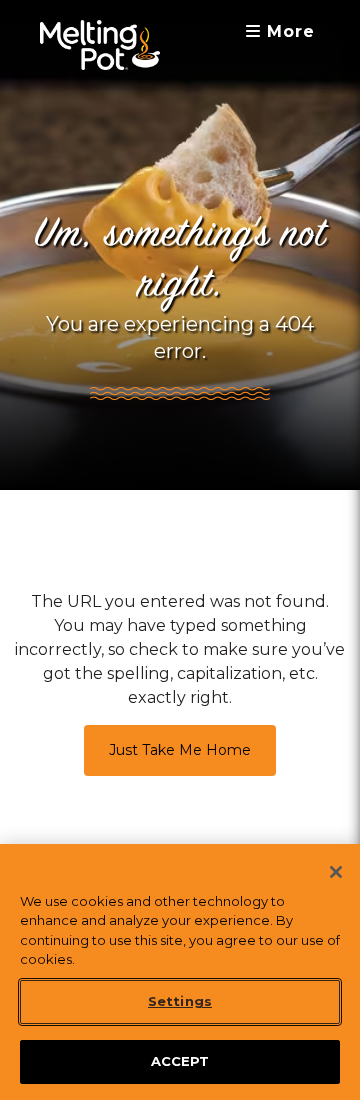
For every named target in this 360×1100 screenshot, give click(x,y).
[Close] (336, 872)
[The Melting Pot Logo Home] (100, 45)
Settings (180, 1001)
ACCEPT (180, 1061)
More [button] (288, 31)
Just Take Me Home (180, 750)
